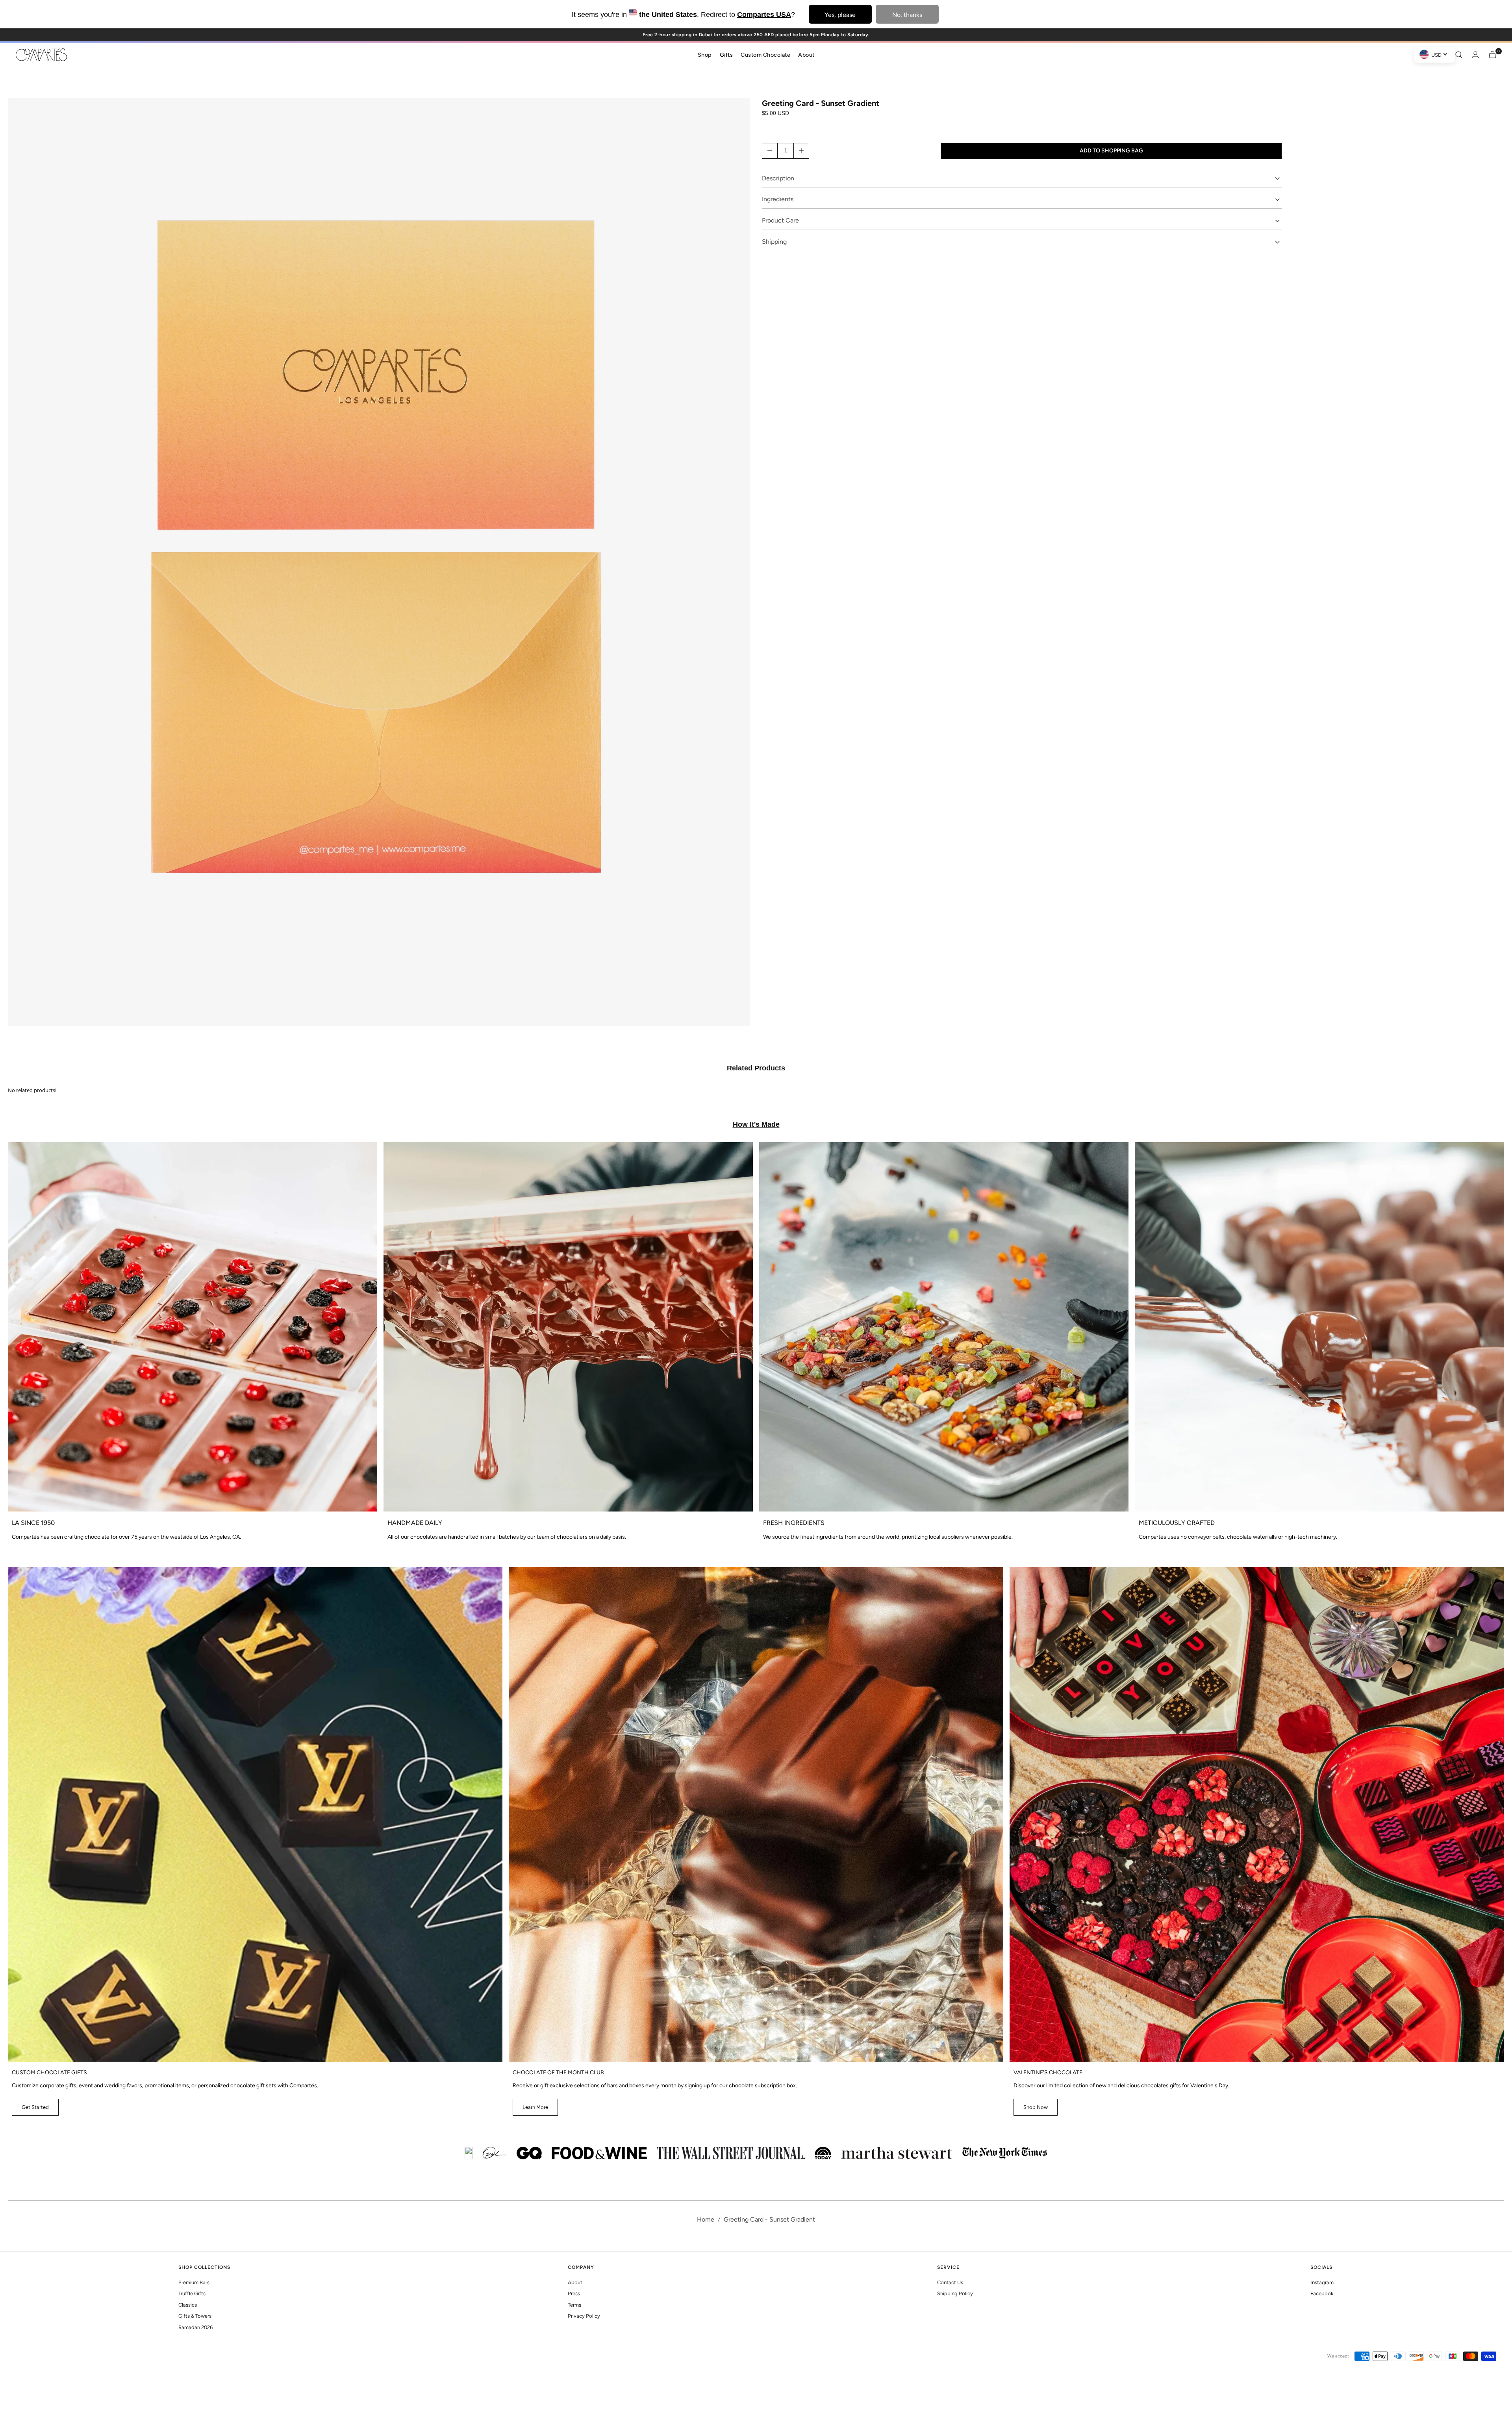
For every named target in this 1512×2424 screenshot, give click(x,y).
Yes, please (840, 15)
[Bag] (1492, 55)
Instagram (1322, 2282)
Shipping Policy (955, 2293)
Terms (574, 2305)
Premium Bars (194, 2282)
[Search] (1459, 55)
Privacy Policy (584, 2316)
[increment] (801, 150)
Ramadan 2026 (195, 2327)
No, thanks (907, 15)
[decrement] (770, 150)
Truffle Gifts (192, 2293)
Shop (705, 54)
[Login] (1475, 55)
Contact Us (950, 2282)
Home (706, 2219)
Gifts (726, 54)
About (806, 54)
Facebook (1322, 2293)
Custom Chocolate (765, 54)
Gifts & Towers (195, 2316)
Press (574, 2293)
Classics (188, 2305)
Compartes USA (764, 15)
